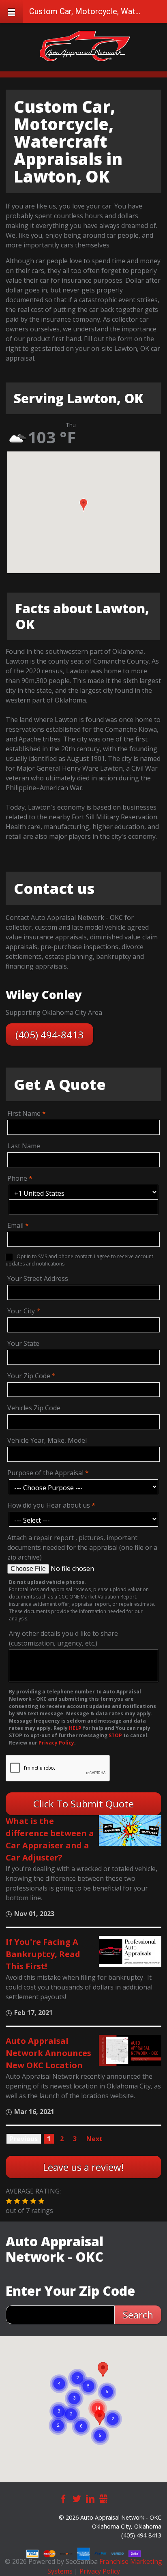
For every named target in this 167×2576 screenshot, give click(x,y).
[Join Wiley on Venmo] (118, 2553)
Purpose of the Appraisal (45, 1473)
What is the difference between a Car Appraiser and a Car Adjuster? (50, 1839)
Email (15, 1225)
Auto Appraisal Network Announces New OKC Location (48, 2053)
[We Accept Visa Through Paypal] (33, 2553)
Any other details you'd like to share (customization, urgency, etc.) (63, 1638)
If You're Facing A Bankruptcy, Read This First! (43, 1954)
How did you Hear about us (49, 1505)
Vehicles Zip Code (34, 1408)
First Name (24, 1113)
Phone (17, 1178)
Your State (23, 1343)
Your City (21, 1311)
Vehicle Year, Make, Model (47, 1440)
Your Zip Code (29, 1376)
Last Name (24, 1146)
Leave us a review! (83, 2167)
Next (94, 2139)
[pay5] (101, 2553)
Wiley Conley (44, 995)
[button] (83, 505)
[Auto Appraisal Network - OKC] (85, 46)
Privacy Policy (100, 2571)
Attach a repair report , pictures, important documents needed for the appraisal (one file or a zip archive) (82, 1547)
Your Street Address (38, 1278)
